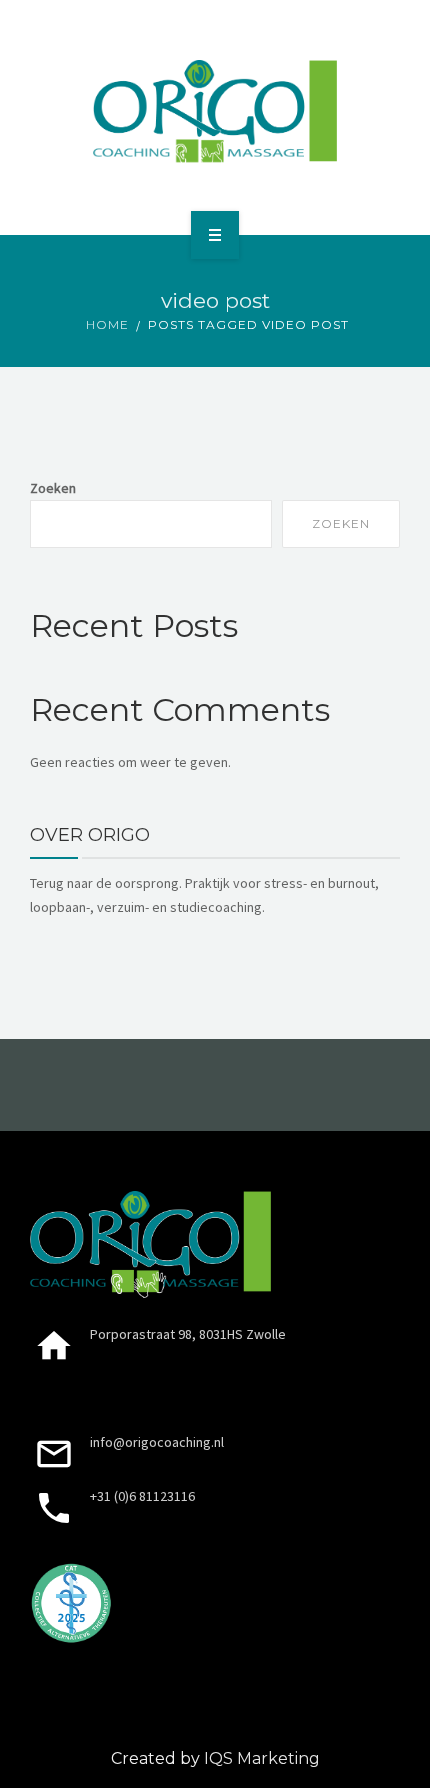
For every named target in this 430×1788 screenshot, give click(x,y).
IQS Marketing (262, 1758)
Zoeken (53, 488)
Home (107, 324)
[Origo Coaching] (215, 114)
